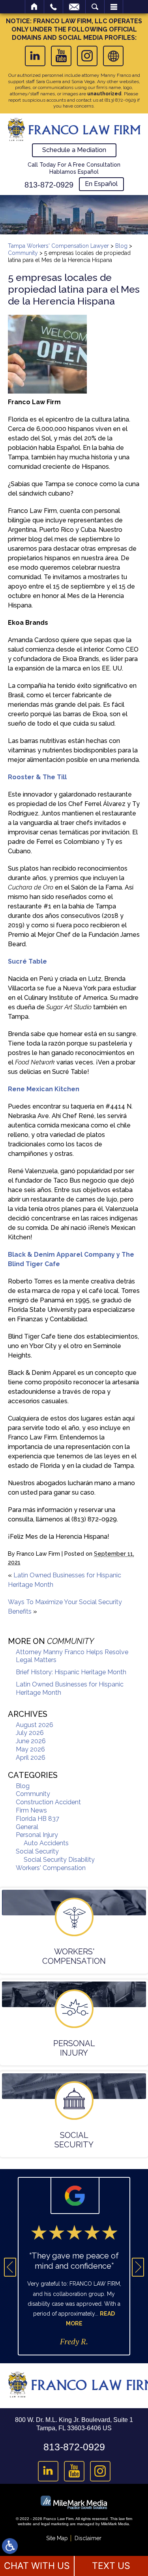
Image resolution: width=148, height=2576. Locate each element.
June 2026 (31, 1741)
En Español (101, 184)
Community (23, 253)
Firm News (31, 1810)
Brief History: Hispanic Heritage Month (71, 1672)
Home (35, 7)
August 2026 (35, 1725)
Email (74, 7)
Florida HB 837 (37, 1819)
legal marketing (55, 2524)
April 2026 (31, 1758)
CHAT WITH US (37, 2566)
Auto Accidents (46, 1843)
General (27, 1827)
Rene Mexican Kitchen (44, 1089)
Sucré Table (27, 961)
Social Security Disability (59, 1860)
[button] (10, 2267)
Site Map (57, 2538)
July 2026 (30, 1733)
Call (53, 7)
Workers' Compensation (51, 1868)
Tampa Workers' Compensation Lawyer (58, 246)
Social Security (37, 1851)
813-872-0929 (49, 185)
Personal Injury (37, 1835)
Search (95, 7)
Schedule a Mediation (74, 150)
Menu (114, 7)
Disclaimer (88, 2538)
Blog (121, 246)
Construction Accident (48, 1802)
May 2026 (30, 1749)
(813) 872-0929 (120, 100)
